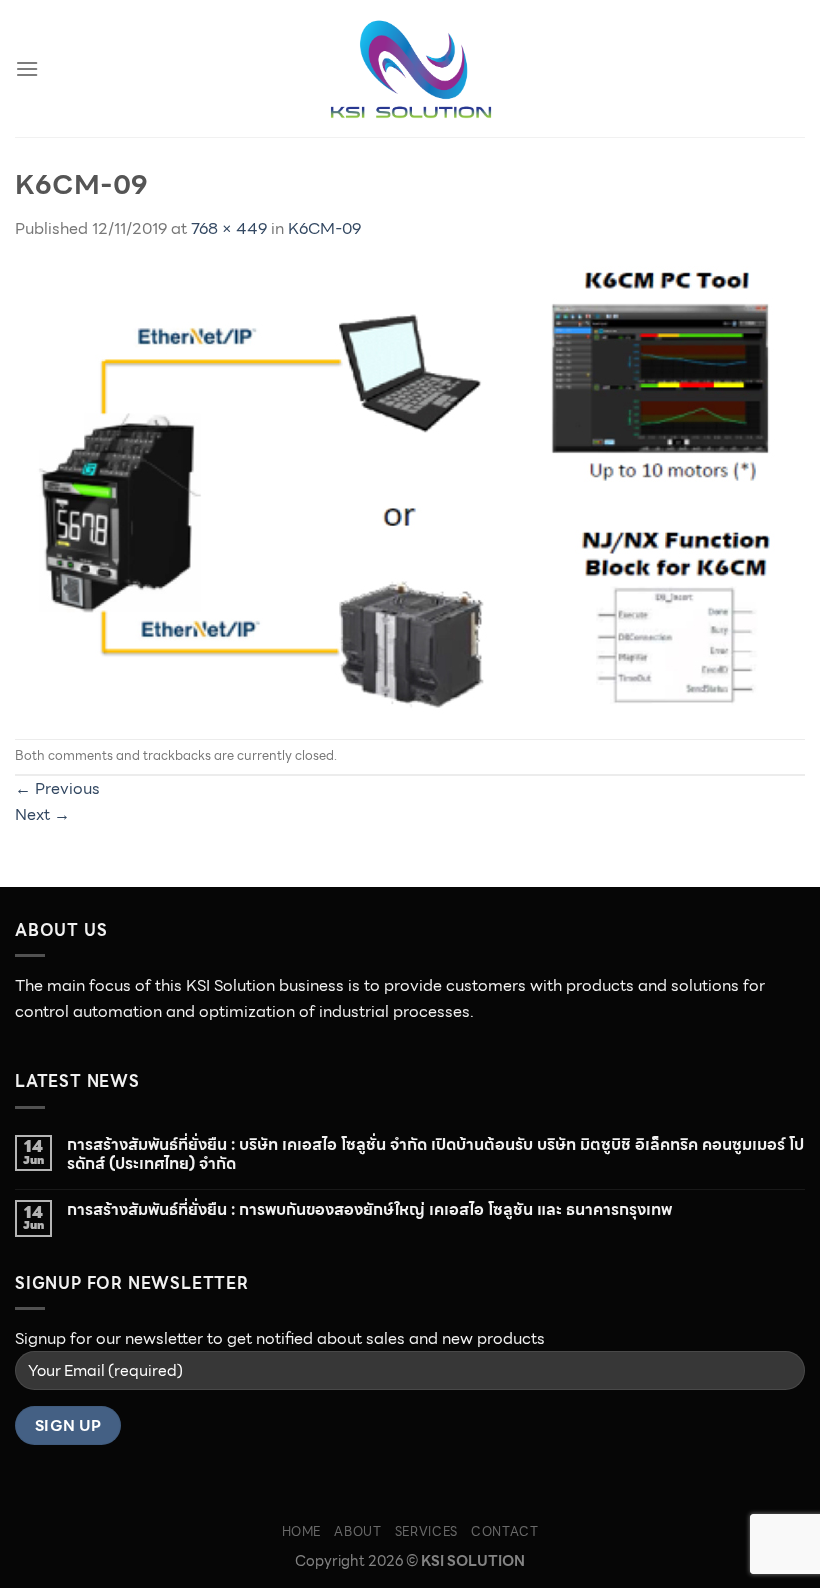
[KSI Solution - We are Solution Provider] (410, 69)
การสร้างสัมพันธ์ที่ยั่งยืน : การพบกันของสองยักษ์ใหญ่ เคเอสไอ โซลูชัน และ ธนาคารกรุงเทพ (369, 1209)
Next (42, 814)
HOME (301, 1531)
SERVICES (426, 1531)
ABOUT (357, 1531)
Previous (57, 788)
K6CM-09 (324, 228)
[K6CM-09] (399, 488)
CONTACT (504, 1531)
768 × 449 (229, 228)
